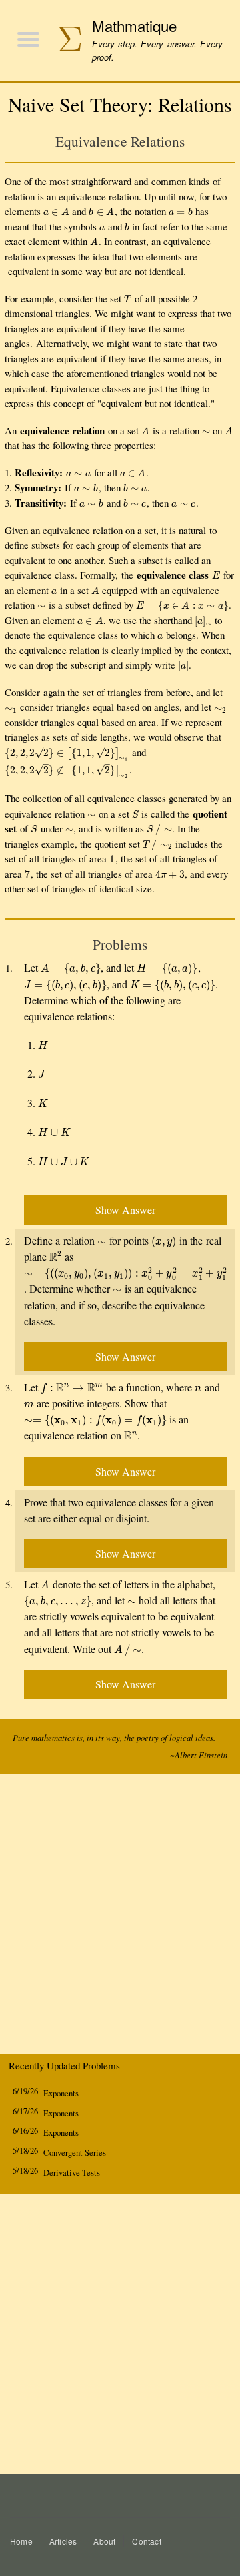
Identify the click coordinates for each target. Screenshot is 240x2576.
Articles (63, 2541)
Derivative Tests (72, 2173)
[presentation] (56, 211)
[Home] (64, 40)
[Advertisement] (120, 1917)
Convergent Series (75, 2153)
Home (21, 2541)
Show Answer (125, 1210)
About (104, 2541)
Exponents (61, 2093)
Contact (146, 2541)
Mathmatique (134, 25)
